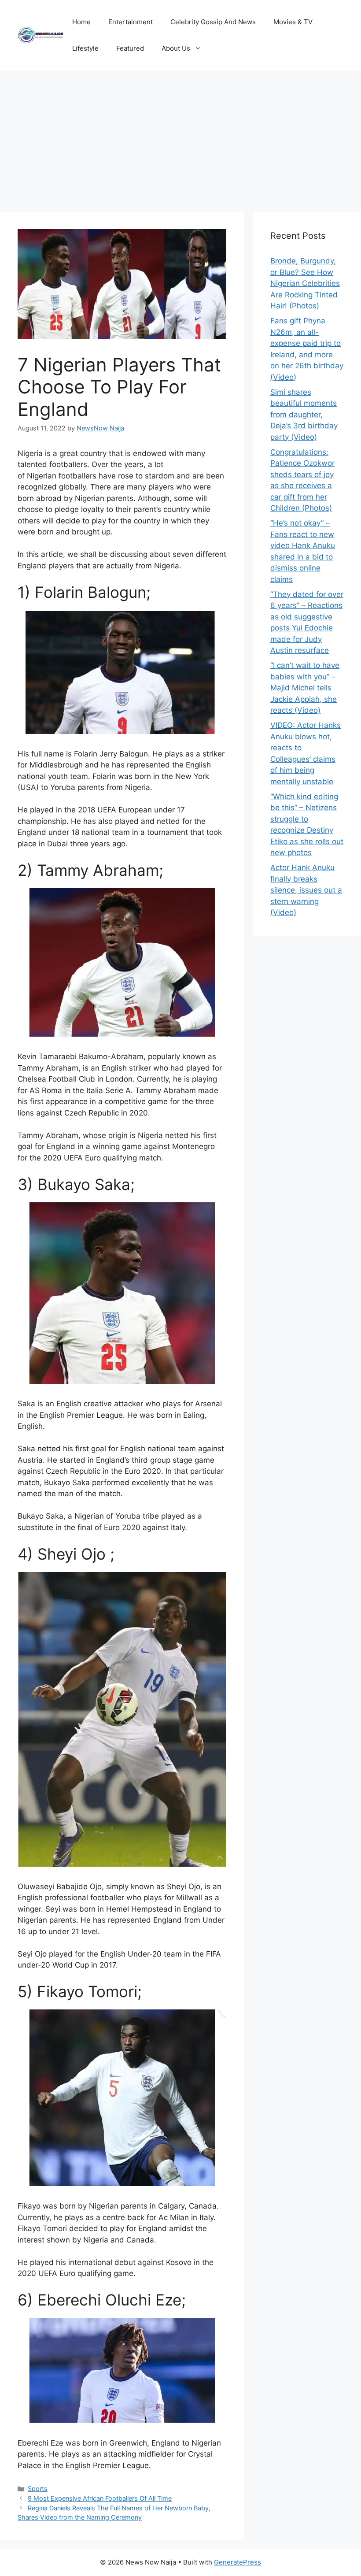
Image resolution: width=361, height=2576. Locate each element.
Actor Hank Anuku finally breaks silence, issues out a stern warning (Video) (306, 890)
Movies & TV (293, 22)
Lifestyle (85, 48)
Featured (130, 48)
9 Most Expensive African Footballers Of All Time (100, 2498)
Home (81, 22)
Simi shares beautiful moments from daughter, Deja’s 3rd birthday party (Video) (304, 415)
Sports (38, 2489)
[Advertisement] (180, 137)
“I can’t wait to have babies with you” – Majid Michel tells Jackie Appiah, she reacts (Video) (305, 688)
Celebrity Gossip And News (213, 22)
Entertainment (131, 22)
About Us (176, 48)
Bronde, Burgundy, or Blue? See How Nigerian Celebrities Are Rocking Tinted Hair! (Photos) (305, 283)
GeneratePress (238, 2562)
